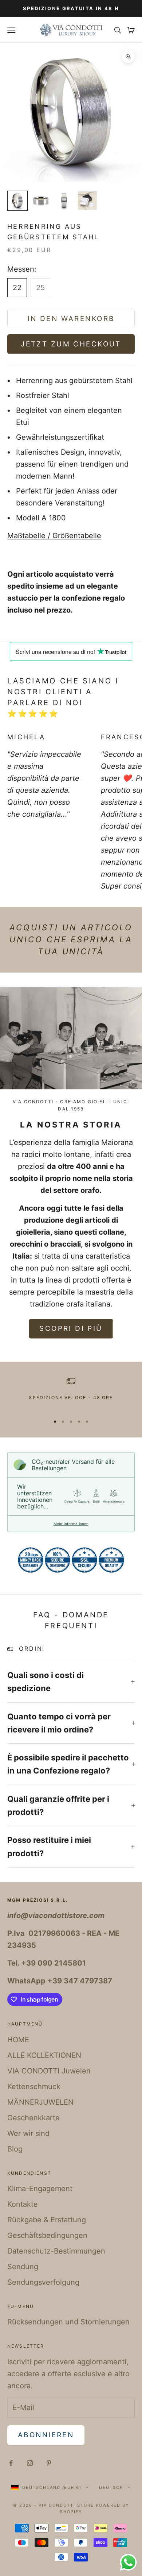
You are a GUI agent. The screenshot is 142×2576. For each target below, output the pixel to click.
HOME (18, 2040)
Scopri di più (71, 1328)
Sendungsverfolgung (43, 2282)
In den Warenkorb (71, 319)
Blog (15, 2149)
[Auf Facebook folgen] (11, 2463)
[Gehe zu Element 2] (41, 201)
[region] (71, 1393)
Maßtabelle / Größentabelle (54, 536)
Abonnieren (46, 2435)
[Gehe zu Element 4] (87, 201)
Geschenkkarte (33, 2118)
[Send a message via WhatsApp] (128, 2562)
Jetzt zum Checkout (71, 344)
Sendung (23, 2267)
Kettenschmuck (34, 2087)
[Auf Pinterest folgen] (49, 2463)
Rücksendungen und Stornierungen (68, 2322)
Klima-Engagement (40, 2189)
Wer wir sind (28, 2133)
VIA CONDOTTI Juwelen (49, 2071)
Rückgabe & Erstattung (47, 2220)
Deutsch (111, 2487)
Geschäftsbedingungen (47, 2235)
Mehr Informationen (71, 1524)
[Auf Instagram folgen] (30, 2463)
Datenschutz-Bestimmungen (56, 2251)
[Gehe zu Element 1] (17, 201)
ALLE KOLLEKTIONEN (44, 2055)
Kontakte (23, 2204)
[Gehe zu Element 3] (64, 201)
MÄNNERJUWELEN (40, 2102)
